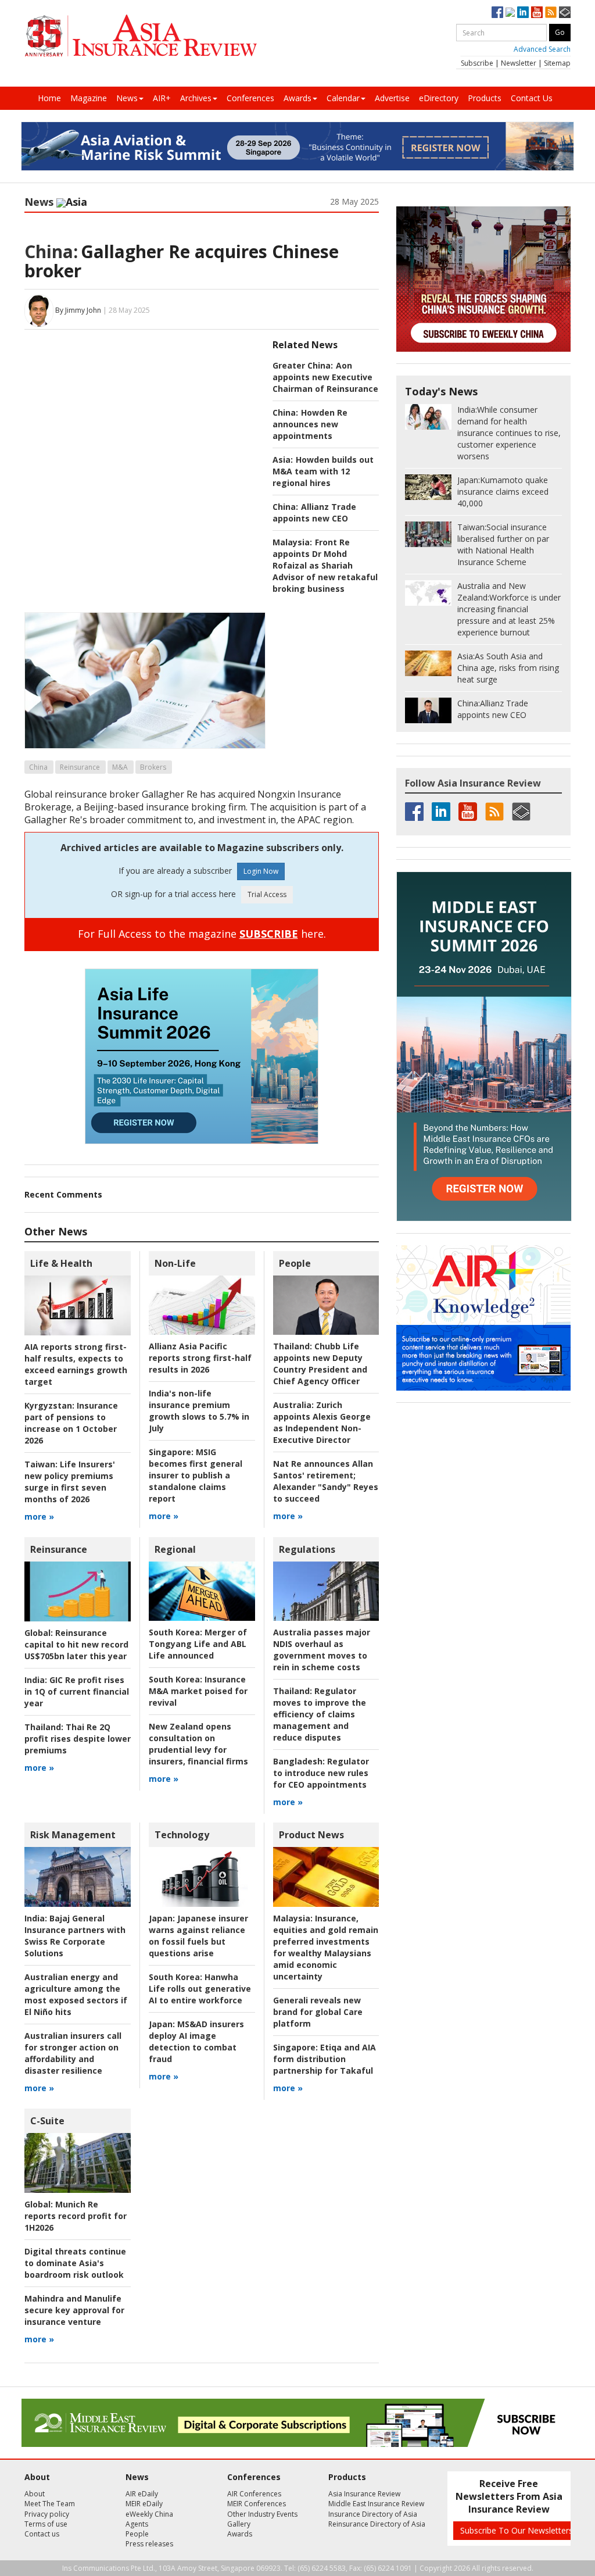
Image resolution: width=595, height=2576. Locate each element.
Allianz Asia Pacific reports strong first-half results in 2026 (200, 1358)
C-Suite (47, 2121)
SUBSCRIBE (269, 934)
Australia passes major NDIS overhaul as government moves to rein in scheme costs (322, 1650)
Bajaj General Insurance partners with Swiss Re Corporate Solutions (75, 1936)
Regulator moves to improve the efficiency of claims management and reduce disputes (320, 1714)
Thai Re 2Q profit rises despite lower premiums (78, 1739)
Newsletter (519, 63)
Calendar (343, 98)
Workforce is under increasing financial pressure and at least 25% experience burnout (509, 609)
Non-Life (175, 1263)
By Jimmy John (78, 310)
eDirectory (439, 98)
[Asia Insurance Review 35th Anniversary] (141, 36)
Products (485, 98)
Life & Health (61, 1263)
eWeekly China (149, 2514)
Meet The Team (50, 2504)
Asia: (283, 460)
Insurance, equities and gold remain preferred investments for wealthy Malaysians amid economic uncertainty (326, 1947)
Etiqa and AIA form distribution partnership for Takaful (325, 2059)
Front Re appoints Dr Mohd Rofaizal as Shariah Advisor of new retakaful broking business (325, 565)
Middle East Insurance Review (376, 2504)
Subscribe (477, 63)
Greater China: (303, 365)
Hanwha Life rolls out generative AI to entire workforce (200, 1989)
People (295, 1263)
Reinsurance (80, 767)
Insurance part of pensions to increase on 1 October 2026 (71, 1423)
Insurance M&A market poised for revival (198, 1691)
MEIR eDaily (144, 2504)
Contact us (42, 2534)
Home (49, 98)
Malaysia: (292, 542)
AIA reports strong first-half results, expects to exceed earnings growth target (76, 1364)
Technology (182, 1835)
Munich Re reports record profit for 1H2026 (76, 2216)
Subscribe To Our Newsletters (517, 2530)
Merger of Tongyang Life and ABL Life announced (198, 1644)
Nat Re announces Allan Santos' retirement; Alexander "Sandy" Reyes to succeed (326, 1481)
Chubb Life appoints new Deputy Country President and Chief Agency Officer (320, 1364)
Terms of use (46, 2524)
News (127, 98)
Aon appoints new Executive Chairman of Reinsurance (325, 377)
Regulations (307, 1549)
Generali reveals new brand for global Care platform (318, 2012)
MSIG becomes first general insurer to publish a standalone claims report (196, 1475)
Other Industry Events (262, 2514)
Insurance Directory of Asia (373, 2514)
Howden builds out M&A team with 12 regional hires (323, 471)
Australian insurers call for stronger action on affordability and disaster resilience (73, 2053)
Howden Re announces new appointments (310, 424)
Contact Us (532, 98)
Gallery (239, 2524)
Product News (311, 1835)
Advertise (392, 98)
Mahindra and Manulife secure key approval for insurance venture (74, 2310)
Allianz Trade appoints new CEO (314, 512)
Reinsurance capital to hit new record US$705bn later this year (76, 1644)
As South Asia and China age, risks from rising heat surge (508, 668)
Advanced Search (542, 49)
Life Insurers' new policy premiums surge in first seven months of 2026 (70, 1482)
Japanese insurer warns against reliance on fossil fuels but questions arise (198, 1936)
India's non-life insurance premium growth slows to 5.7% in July (199, 1411)
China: (51, 251)
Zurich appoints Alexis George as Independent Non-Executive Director (322, 1422)
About (35, 2494)
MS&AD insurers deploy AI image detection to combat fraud (196, 2041)
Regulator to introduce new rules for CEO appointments (321, 1773)
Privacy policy (47, 2514)
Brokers (153, 767)
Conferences (250, 98)
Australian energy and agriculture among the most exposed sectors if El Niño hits (76, 1994)
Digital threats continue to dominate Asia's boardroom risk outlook (75, 2263)
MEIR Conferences (257, 2504)
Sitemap (557, 63)
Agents (137, 2524)
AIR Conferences (254, 2494)
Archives (196, 98)
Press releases (149, 2544)
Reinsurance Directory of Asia (377, 2524)
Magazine (89, 98)
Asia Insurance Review (364, 2494)
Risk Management (73, 1835)
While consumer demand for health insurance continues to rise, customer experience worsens (509, 433)
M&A (120, 767)
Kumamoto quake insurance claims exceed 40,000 (503, 492)
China (38, 767)
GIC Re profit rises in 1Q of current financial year (77, 1691)
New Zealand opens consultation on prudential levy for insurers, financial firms (198, 1744)
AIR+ (162, 98)
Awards (297, 98)
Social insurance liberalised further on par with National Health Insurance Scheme (503, 544)
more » (39, 1516)
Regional (175, 1549)
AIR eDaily (142, 2494)
